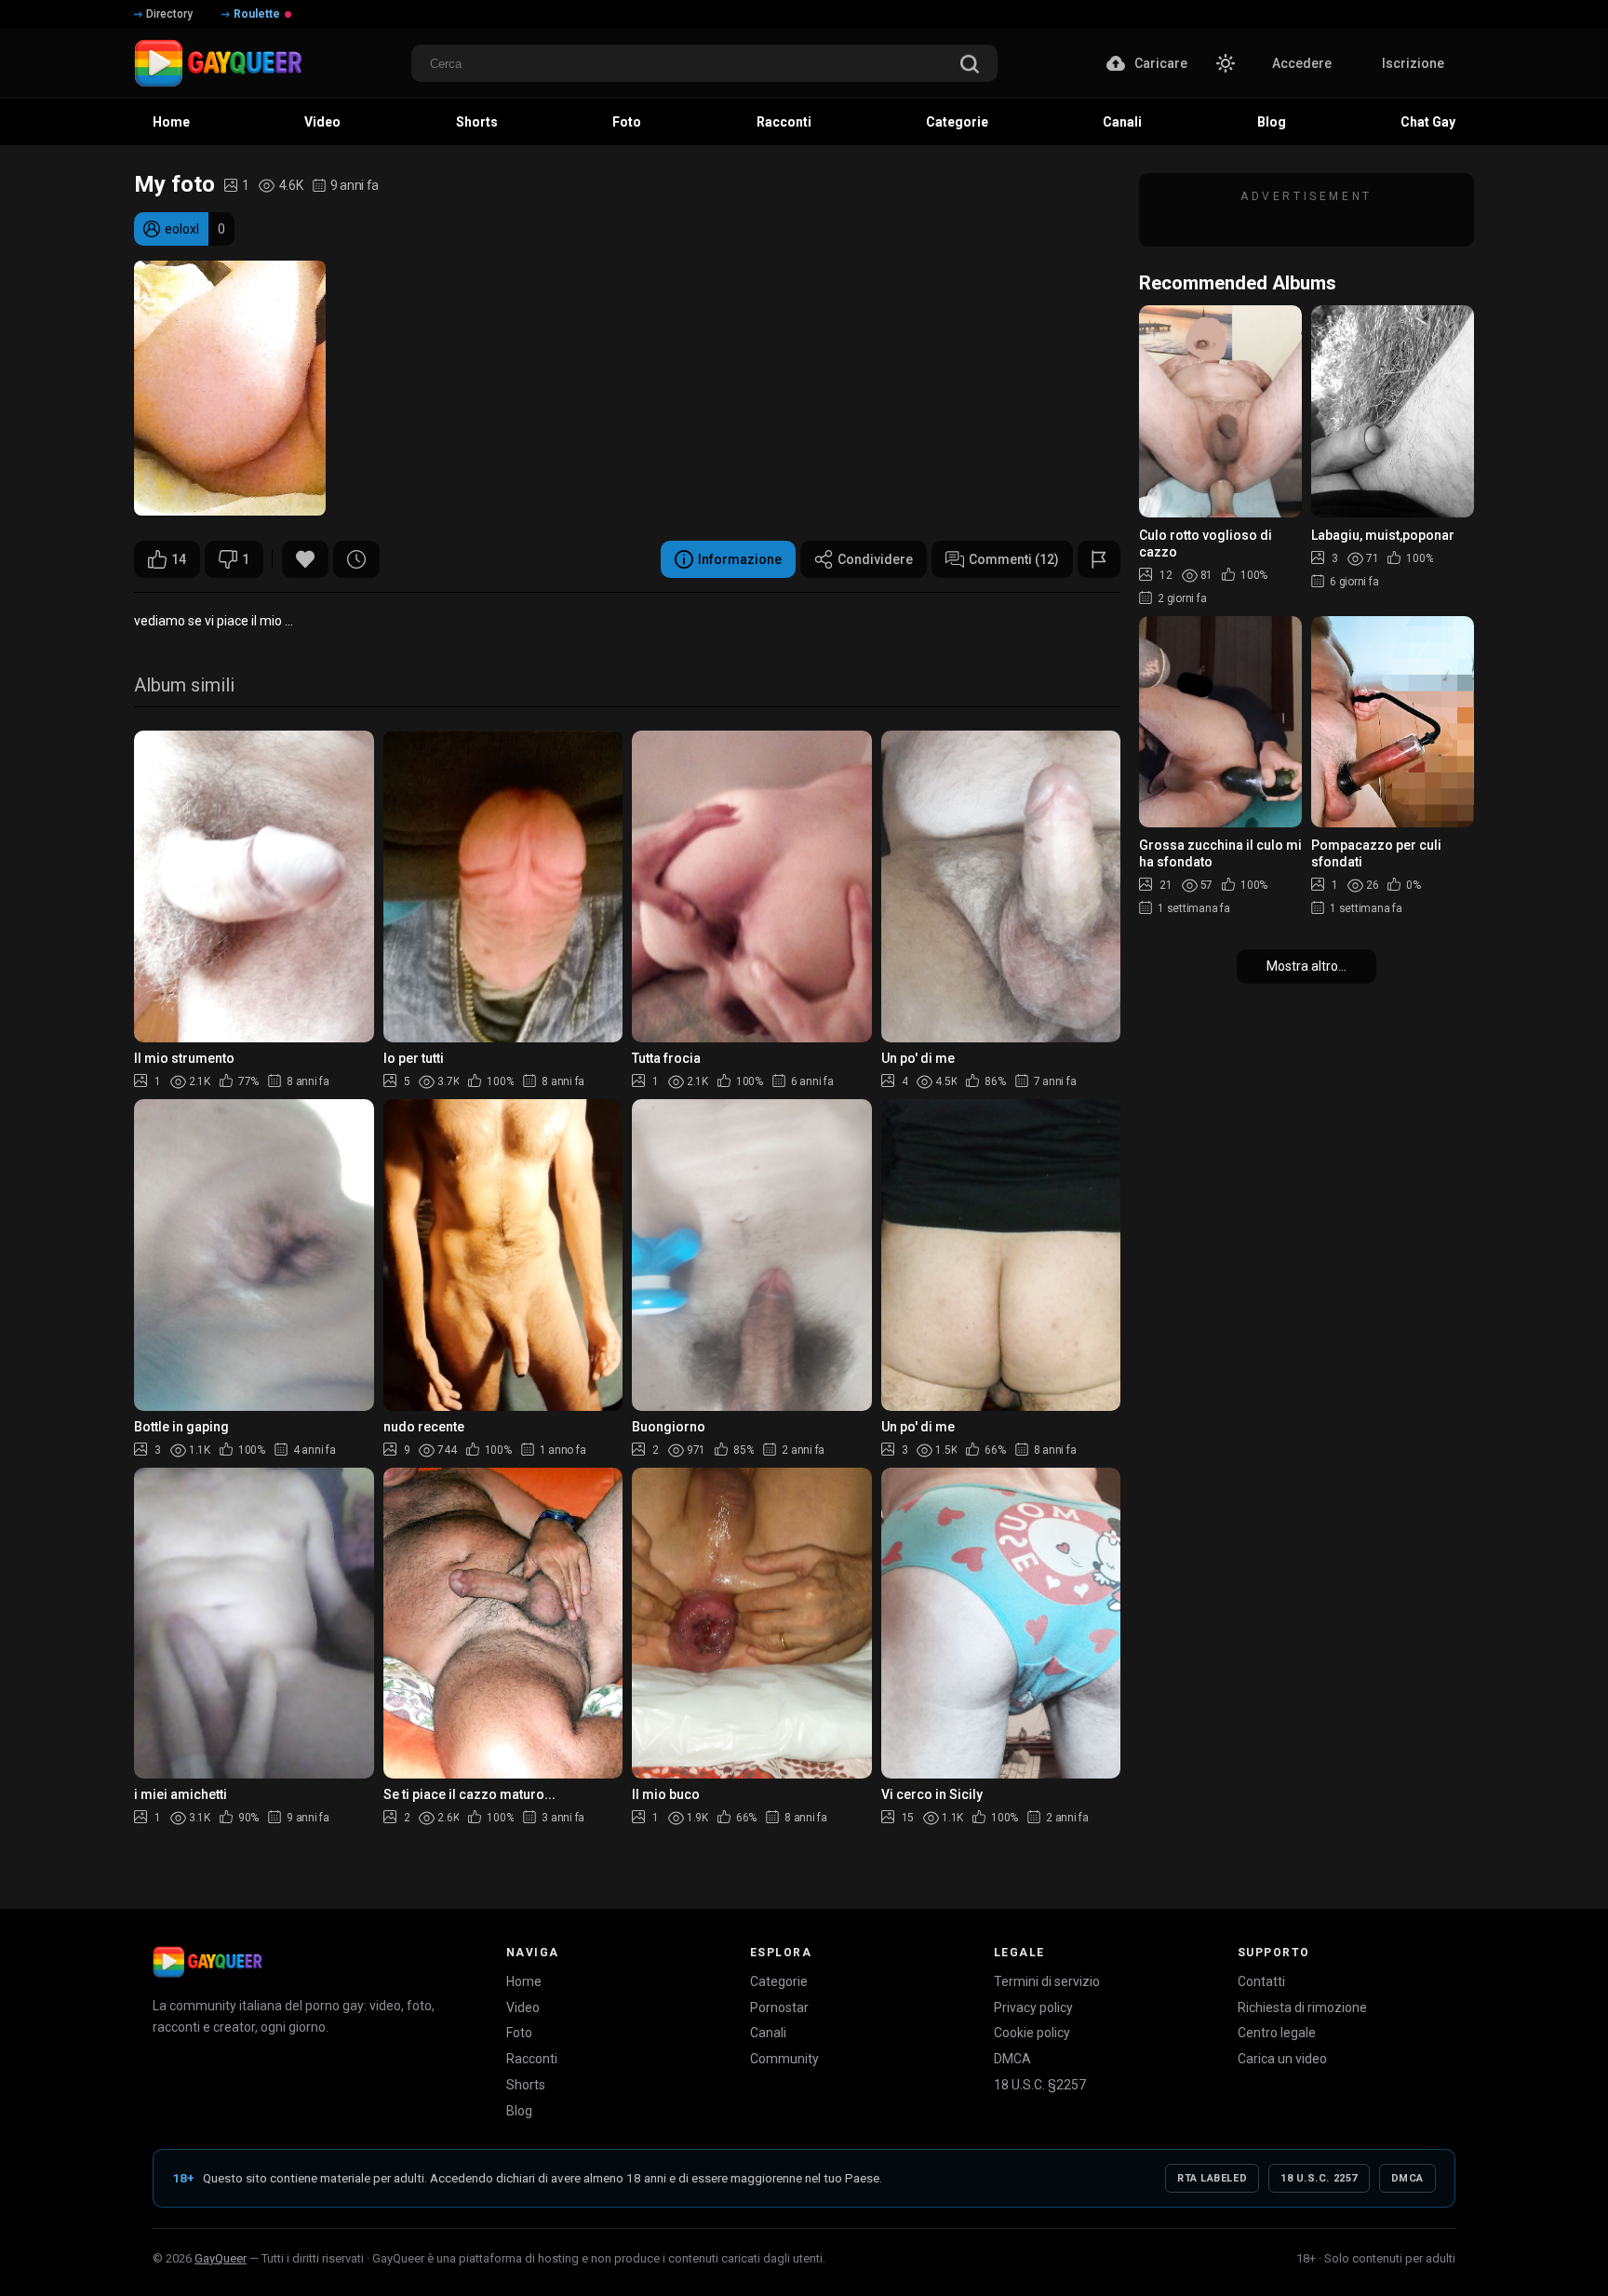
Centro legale (1277, 2033)
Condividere (875, 559)
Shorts (526, 2085)
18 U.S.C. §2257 (1040, 2085)
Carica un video (1282, 2059)
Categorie (779, 1981)
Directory (169, 14)
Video (523, 2007)
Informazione (740, 559)
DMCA (1012, 2059)
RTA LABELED (1212, 2178)
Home (524, 1981)
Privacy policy (1033, 2007)
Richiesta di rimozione (1302, 2007)
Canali (768, 2033)
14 (179, 559)
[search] (970, 66)
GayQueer (221, 2258)
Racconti (532, 2059)
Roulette (257, 14)
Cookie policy (1032, 2033)
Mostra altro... (1306, 966)
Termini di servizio (1047, 1981)
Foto (519, 2033)
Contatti (1261, 1981)
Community (784, 2059)
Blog (519, 2111)
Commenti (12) (1014, 559)
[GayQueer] (208, 1962)
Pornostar (779, 2007)
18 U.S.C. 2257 (1319, 2178)
